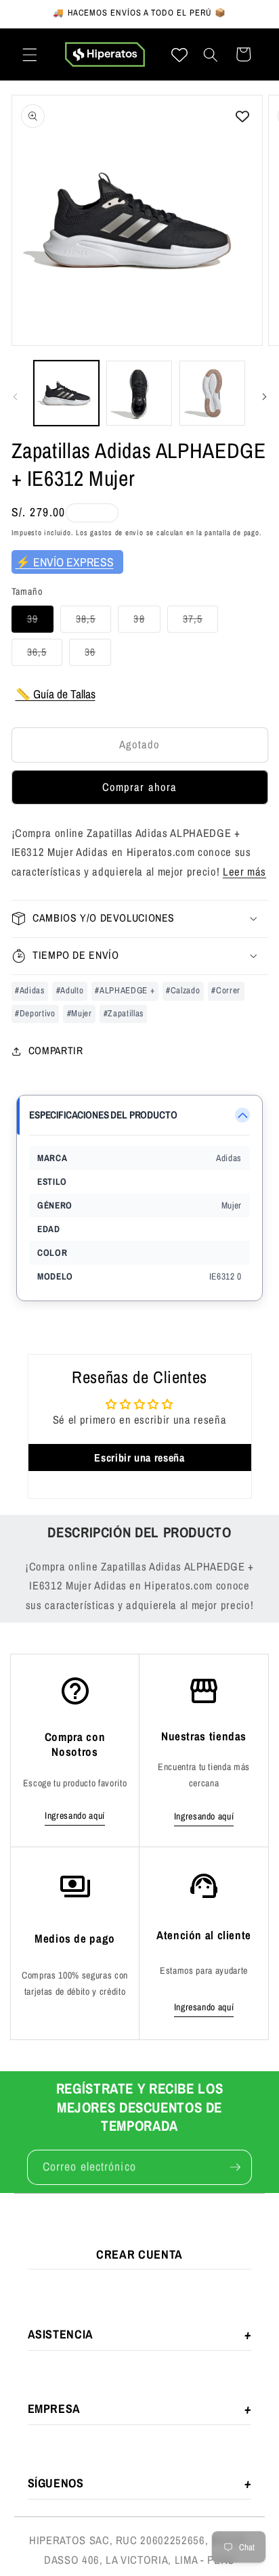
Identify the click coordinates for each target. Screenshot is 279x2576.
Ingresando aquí (75, 1815)
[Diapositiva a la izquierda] (15, 397)
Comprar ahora (139, 787)
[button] (30, 54)
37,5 (200, 622)
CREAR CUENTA (139, 2254)
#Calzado (183, 990)
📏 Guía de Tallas (56, 694)
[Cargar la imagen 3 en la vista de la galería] (212, 393)
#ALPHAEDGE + (125, 990)
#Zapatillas (124, 1013)
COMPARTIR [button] (56, 1050)
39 (40, 622)
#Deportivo (35, 1013)
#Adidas (30, 990)
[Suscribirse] (235, 2167)
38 (147, 622)
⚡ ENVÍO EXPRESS (65, 562)
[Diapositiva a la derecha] (264, 397)
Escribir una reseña (139, 1458)
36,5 (45, 655)
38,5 (93, 622)
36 (98, 655)
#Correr (226, 990)
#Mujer (80, 1013)
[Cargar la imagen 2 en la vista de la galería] (139, 393)
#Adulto (70, 990)
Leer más (244, 872)
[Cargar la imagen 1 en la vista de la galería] (67, 393)
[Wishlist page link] (179, 55)
